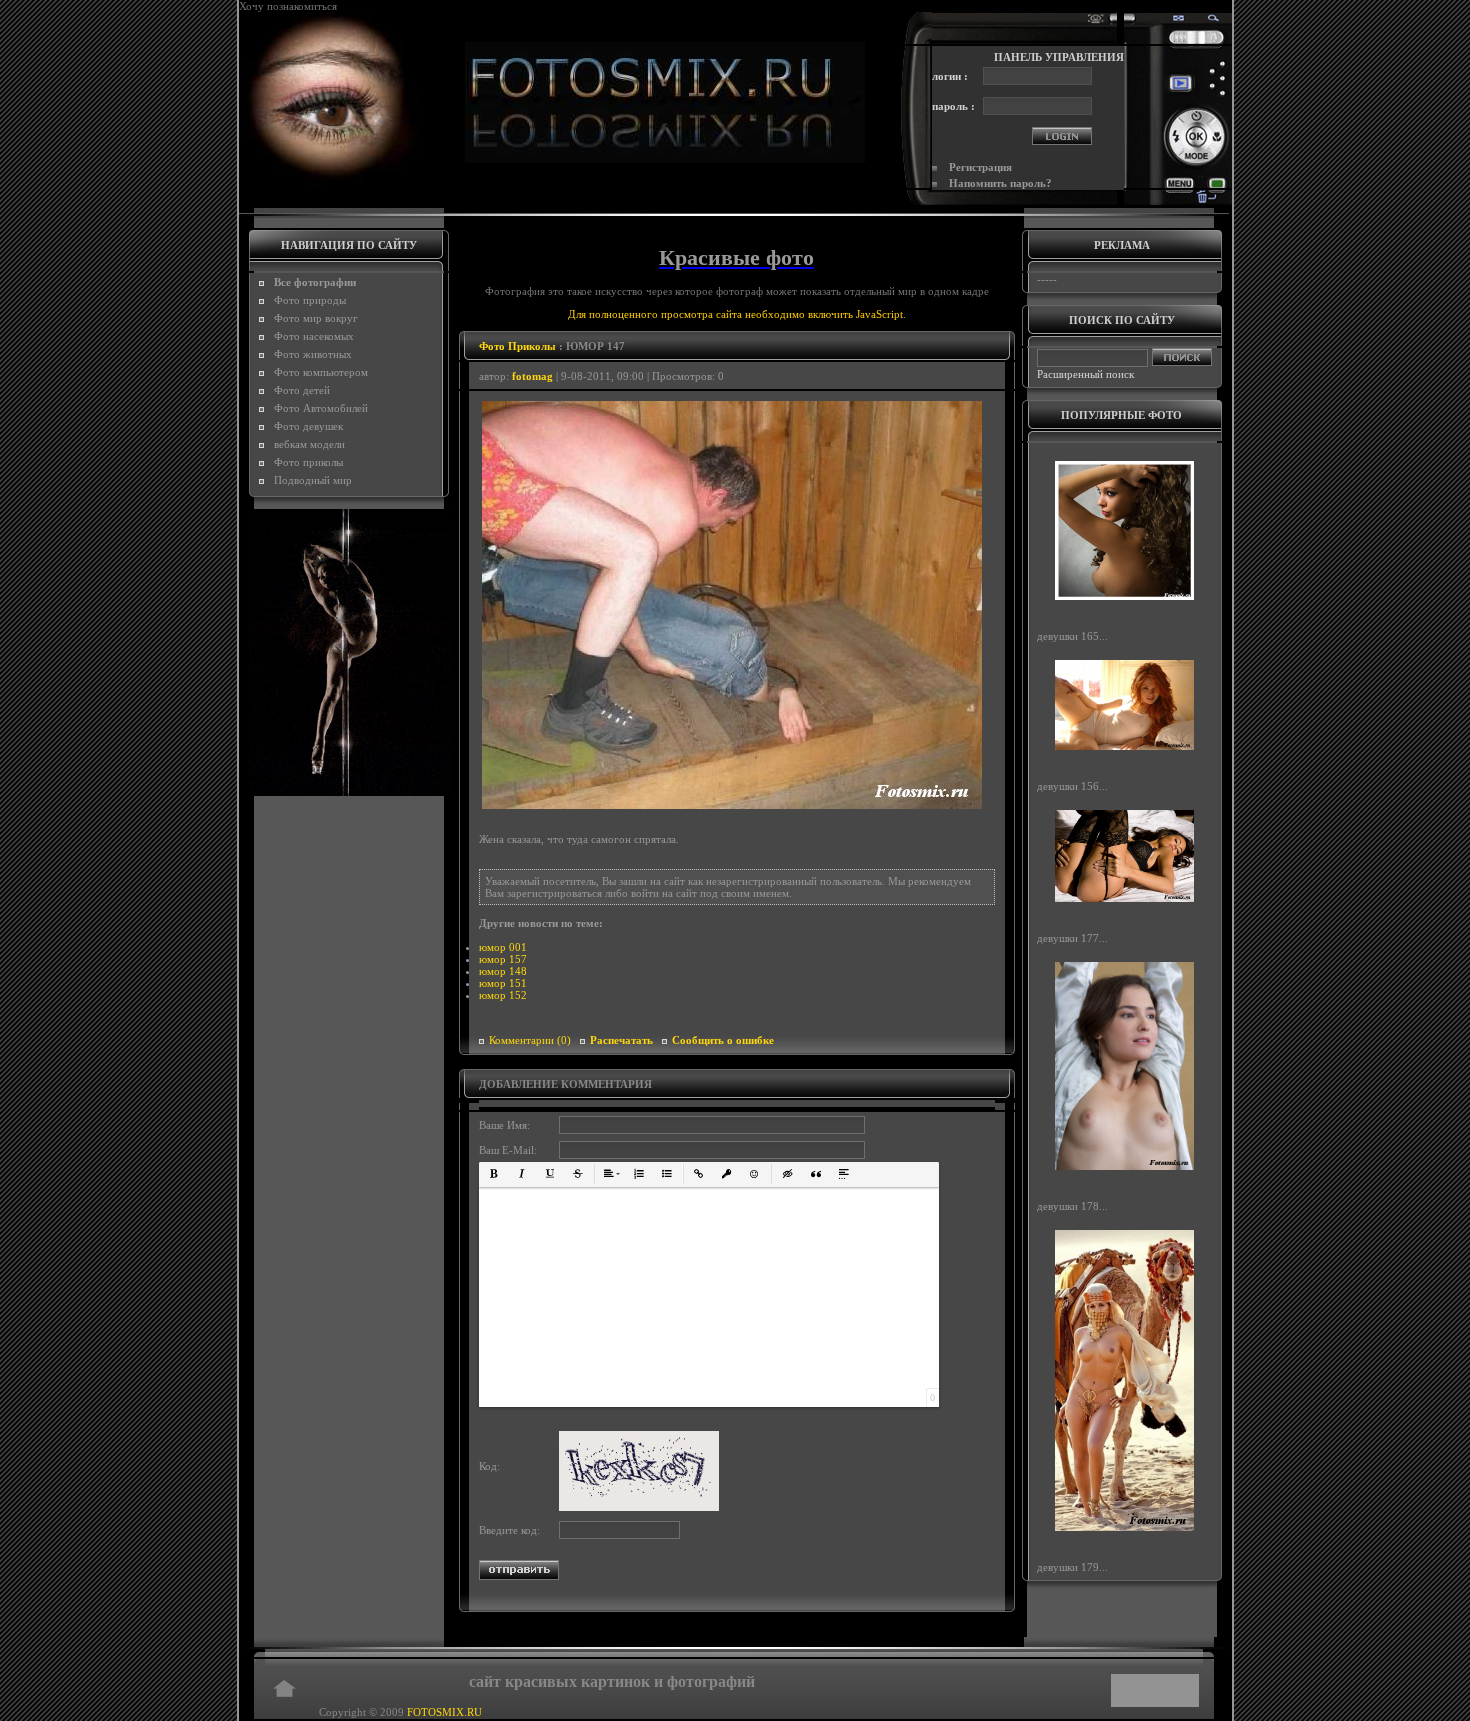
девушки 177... (1072, 938)
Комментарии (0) (530, 1040)
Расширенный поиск (1085, 374)
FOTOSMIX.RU (444, 1712)
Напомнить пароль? (1000, 183)
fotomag (532, 376)
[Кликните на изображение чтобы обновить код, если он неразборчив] (639, 1507)
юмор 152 (503, 995)
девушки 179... (1072, 1567)
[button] (494, 1174)
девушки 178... (1072, 1205)
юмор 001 (503, 947)
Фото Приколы (517, 346)
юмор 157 (503, 959)
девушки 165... (1072, 636)
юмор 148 (503, 971)
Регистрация (980, 167)
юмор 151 (503, 983)
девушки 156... (1072, 786)
